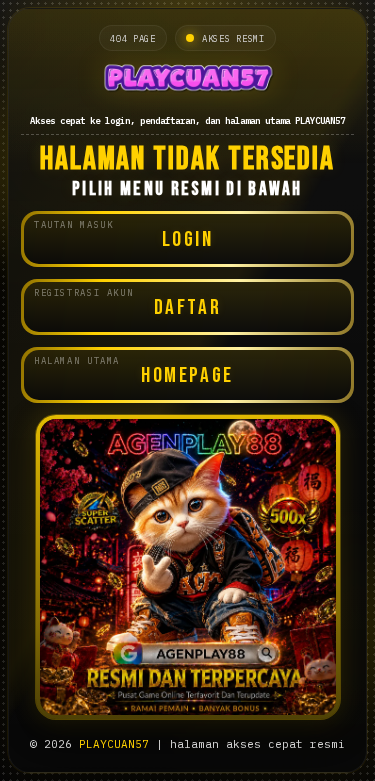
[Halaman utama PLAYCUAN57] (187, 80)
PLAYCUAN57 (114, 744)
